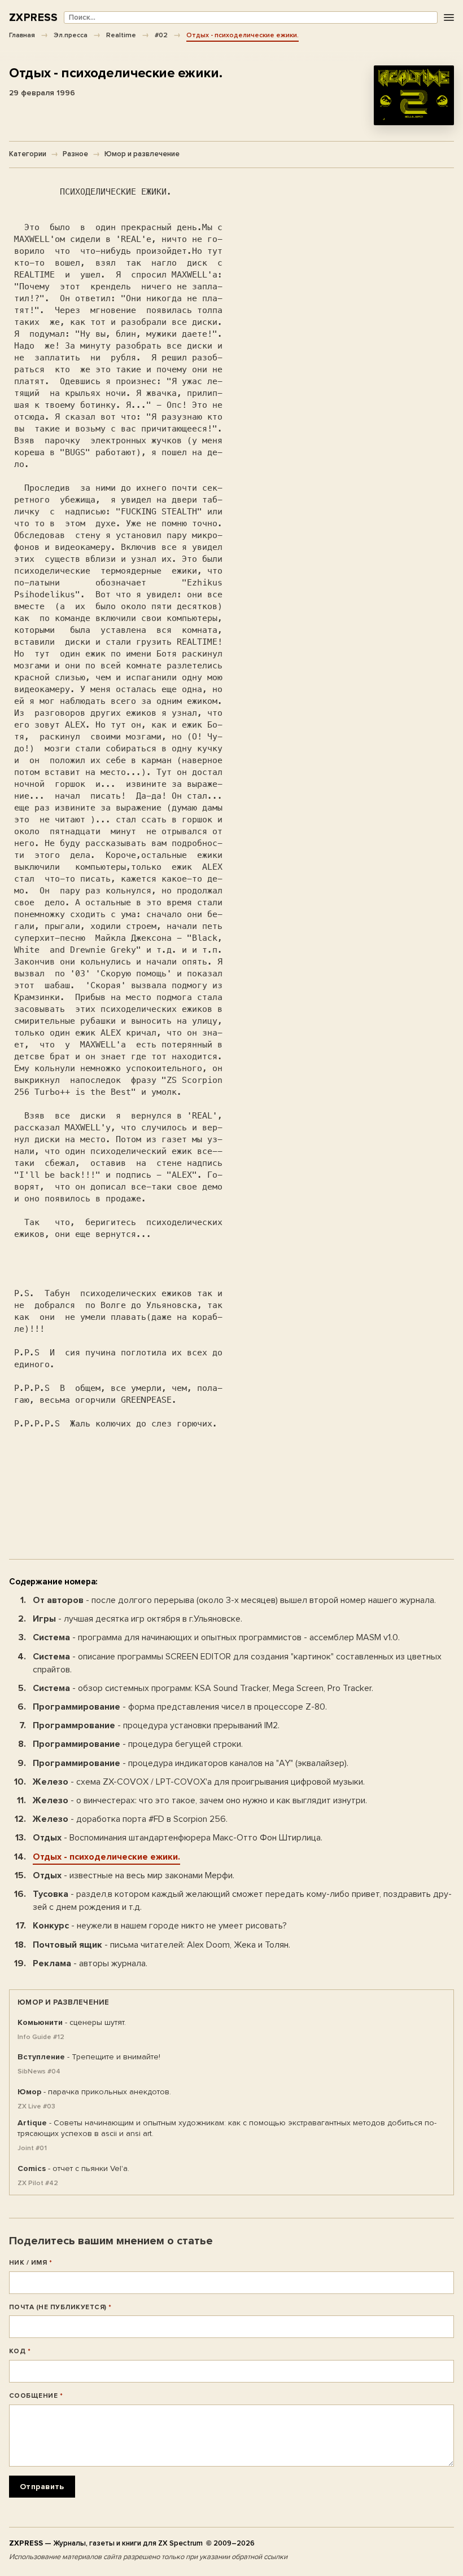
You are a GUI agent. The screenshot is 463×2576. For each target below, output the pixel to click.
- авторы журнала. (90, 1963)
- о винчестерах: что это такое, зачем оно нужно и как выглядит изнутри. (200, 1800)
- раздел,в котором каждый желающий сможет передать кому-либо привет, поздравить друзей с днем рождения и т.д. (242, 1901)
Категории (28, 154)
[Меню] (449, 18)
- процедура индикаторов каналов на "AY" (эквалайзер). (191, 1763)
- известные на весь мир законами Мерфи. (134, 1875)
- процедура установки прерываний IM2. (156, 1725)
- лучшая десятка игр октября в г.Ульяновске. (137, 1619)
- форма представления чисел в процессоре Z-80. (180, 1707)
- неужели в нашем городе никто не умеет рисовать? (160, 1926)
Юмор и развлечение (142, 154)
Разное (75, 154)
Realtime (121, 35)
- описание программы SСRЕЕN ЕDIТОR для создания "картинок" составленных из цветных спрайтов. (237, 1663)
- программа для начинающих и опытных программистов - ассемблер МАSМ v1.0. (216, 1637)
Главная (22, 35)
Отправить (42, 2487)
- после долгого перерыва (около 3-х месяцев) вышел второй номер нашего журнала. (234, 1600)
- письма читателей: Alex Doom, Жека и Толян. (161, 1945)
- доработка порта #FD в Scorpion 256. (130, 1819)
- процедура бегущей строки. (138, 1744)
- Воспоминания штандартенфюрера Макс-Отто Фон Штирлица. (178, 1838)
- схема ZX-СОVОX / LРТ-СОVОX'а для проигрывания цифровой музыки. (199, 1782)
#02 (161, 35)
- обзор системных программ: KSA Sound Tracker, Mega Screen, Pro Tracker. (203, 1688)
